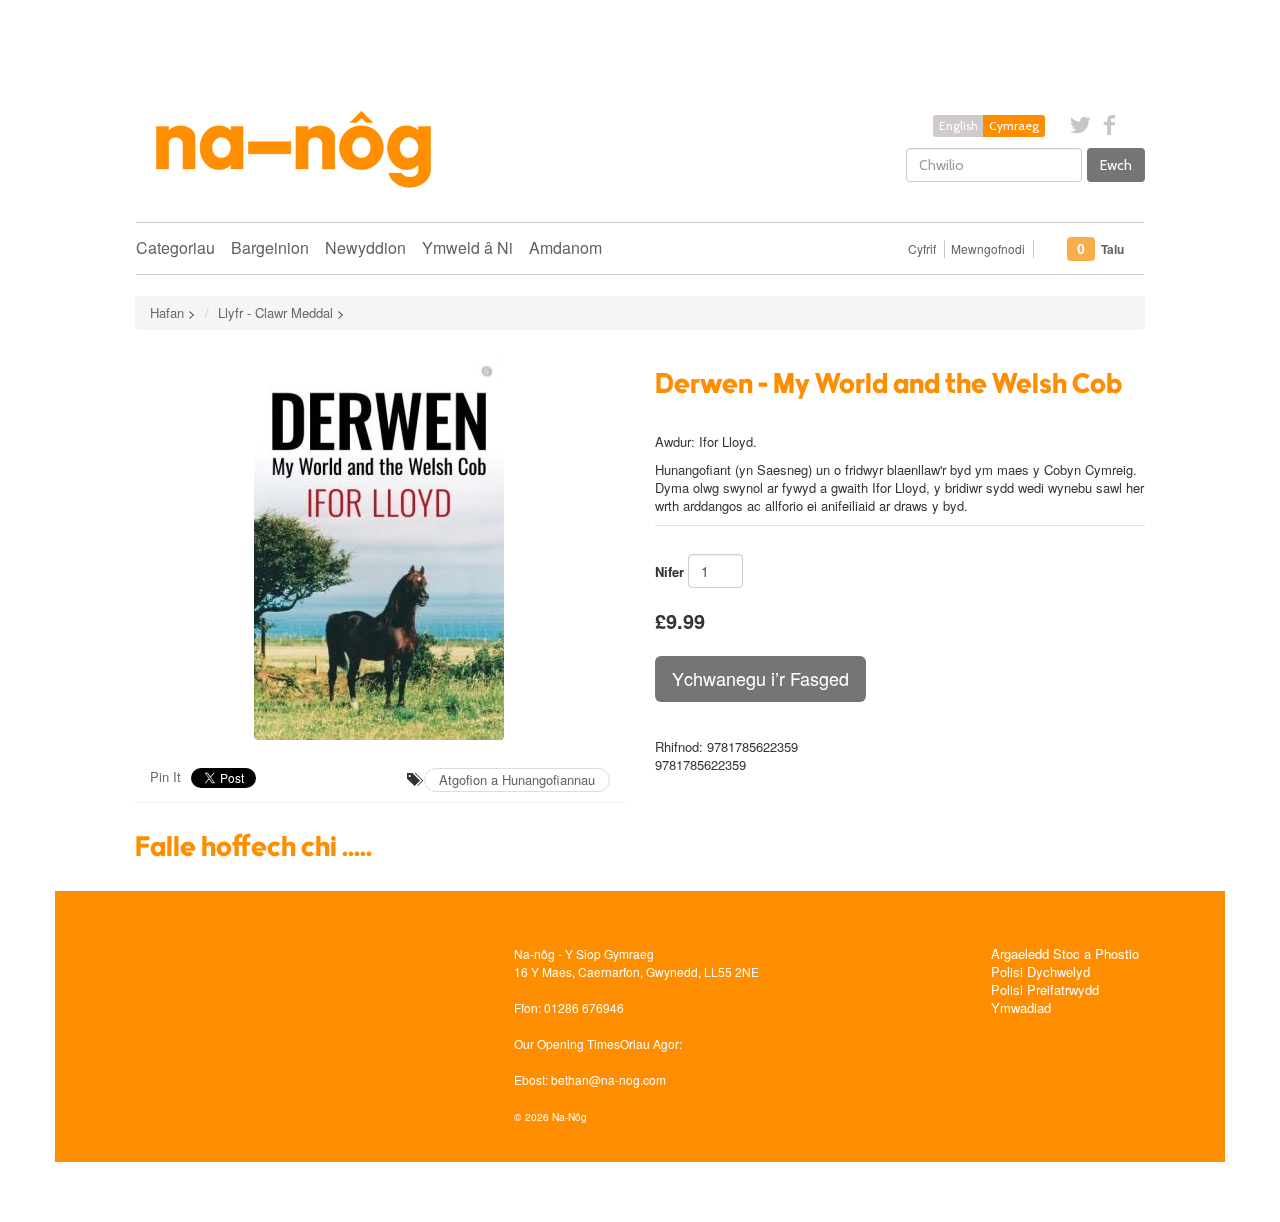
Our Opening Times (567, 1043)
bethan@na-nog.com (608, 1079)
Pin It (165, 776)
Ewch (1116, 165)
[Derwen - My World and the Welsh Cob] (380, 547)
